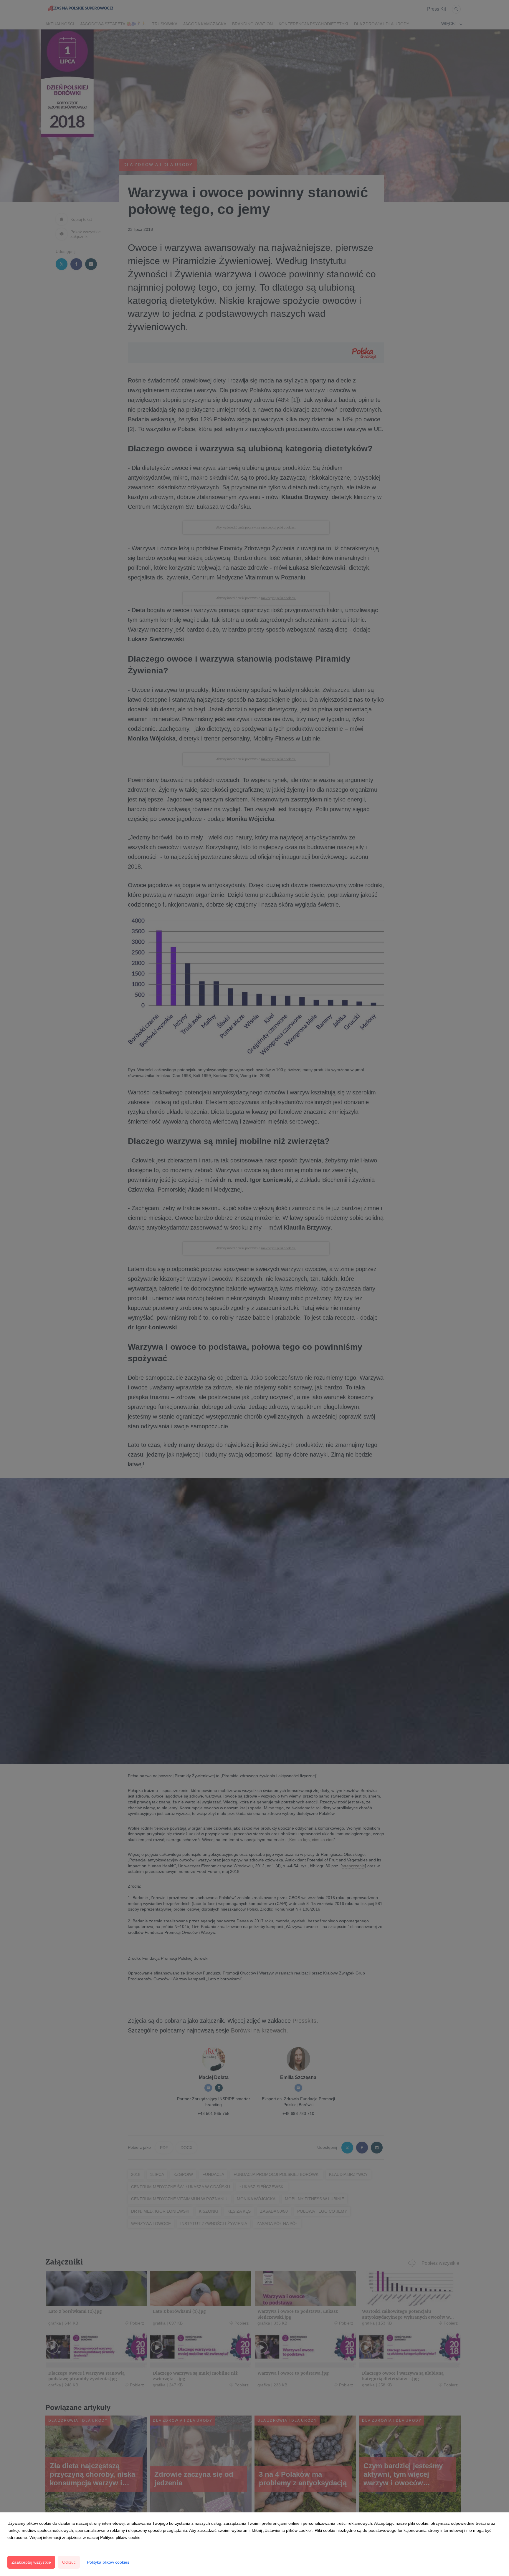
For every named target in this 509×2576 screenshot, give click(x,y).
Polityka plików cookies (108, 2562)
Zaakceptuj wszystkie (31, 2562)
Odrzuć (69, 2562)
